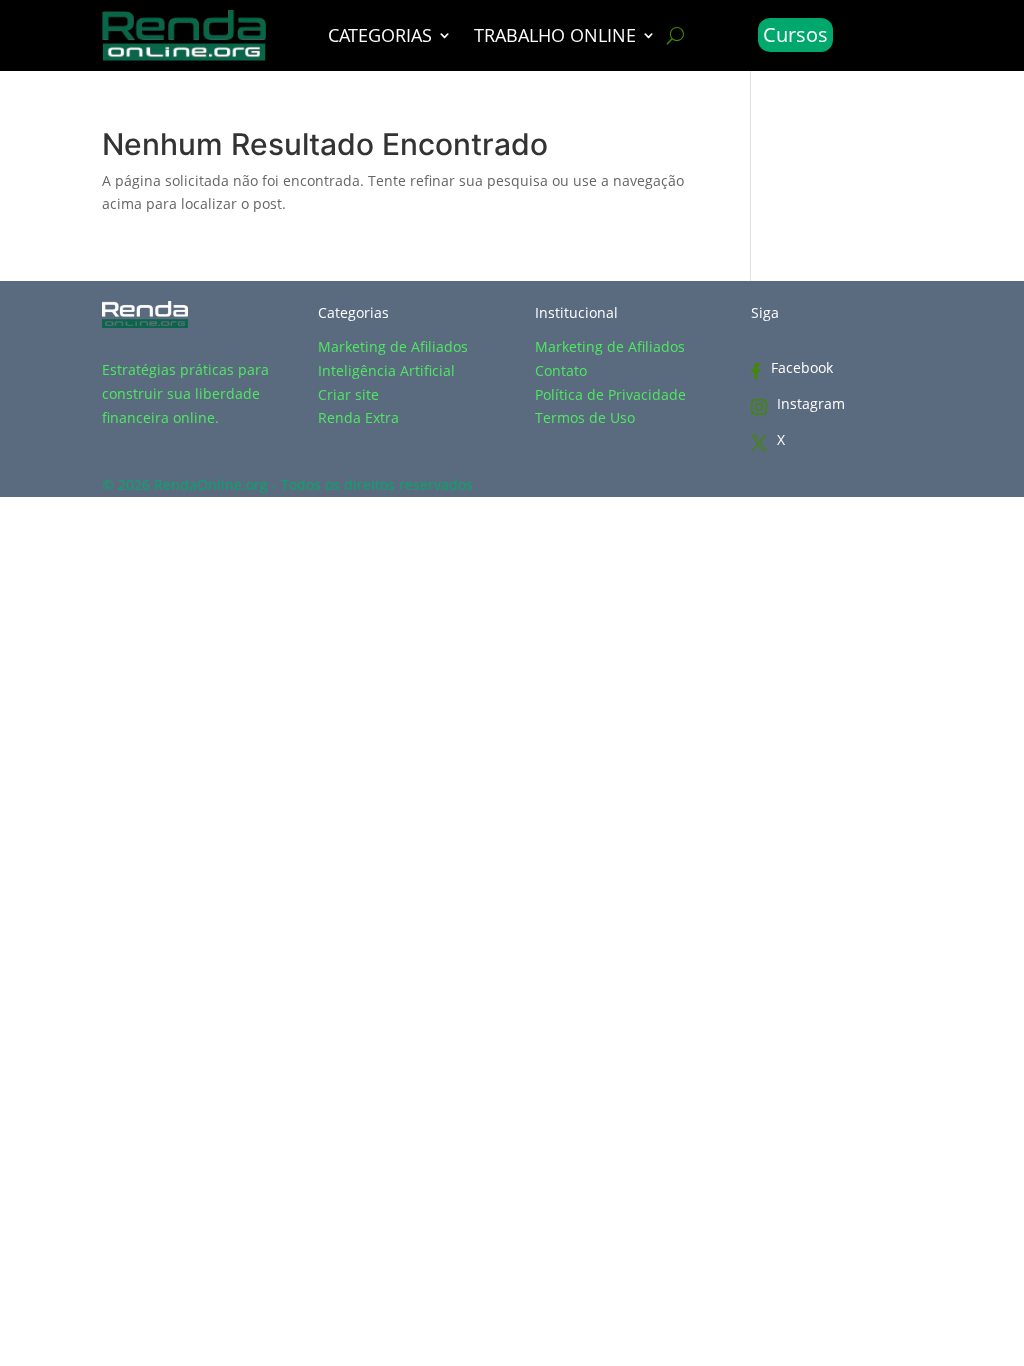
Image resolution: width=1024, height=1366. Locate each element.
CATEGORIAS (380, 37)
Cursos (795, 34)
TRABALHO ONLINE (555, 37)
